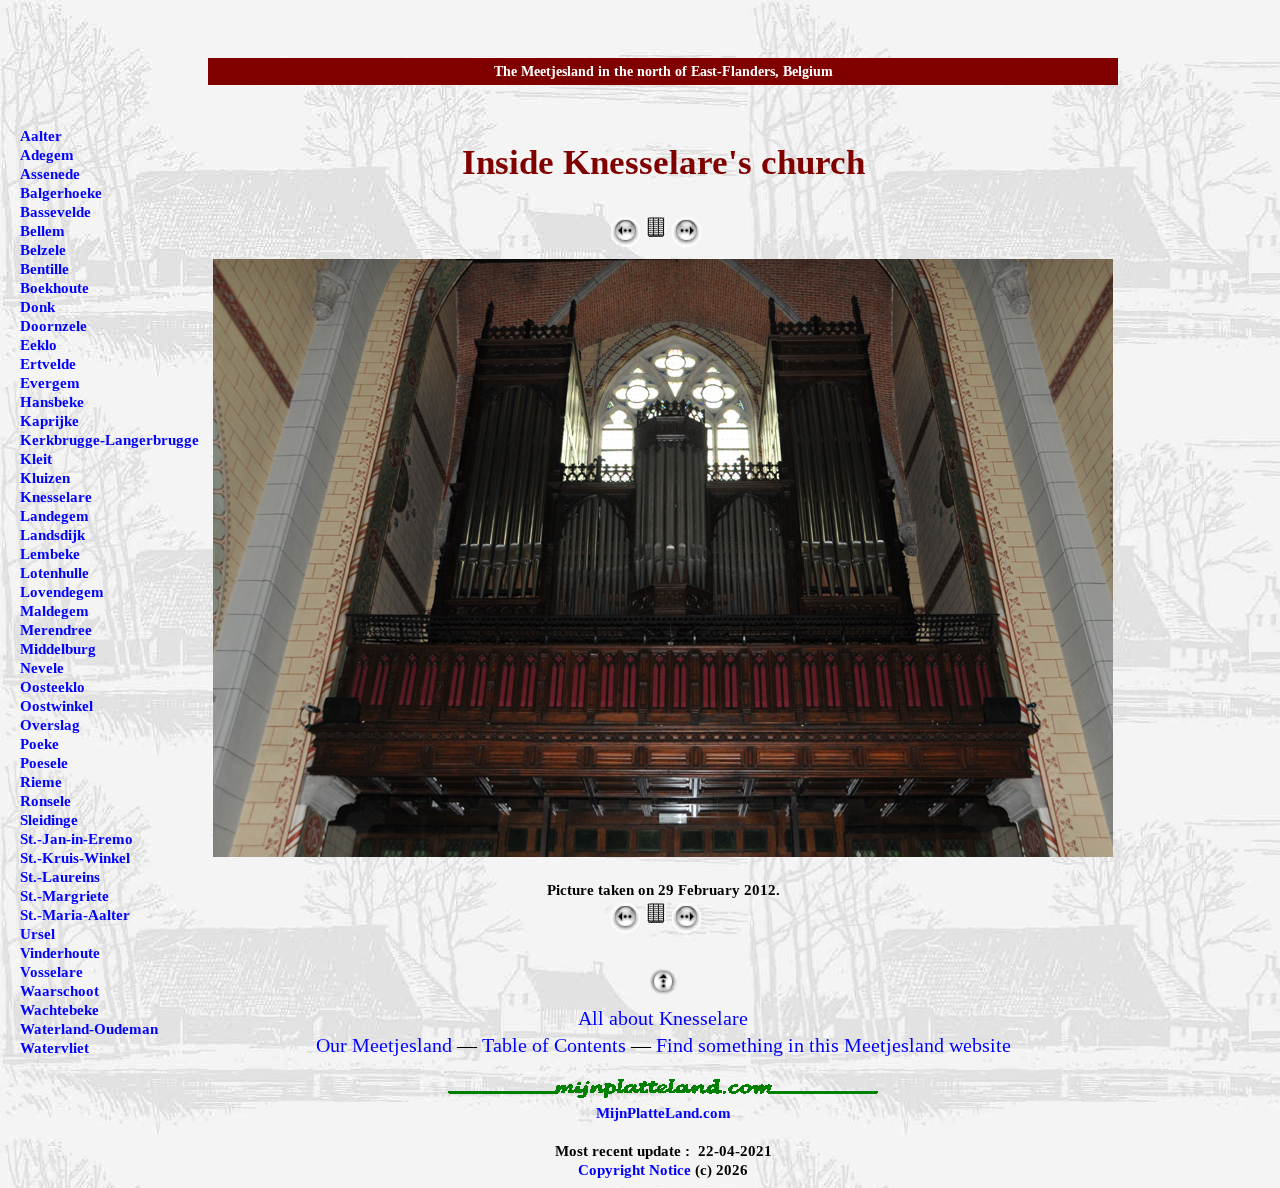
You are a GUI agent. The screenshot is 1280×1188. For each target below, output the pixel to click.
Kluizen (45, 478)
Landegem (54, 516)
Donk (37, 307)
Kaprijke (49, 421)
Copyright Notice (634, 1170)
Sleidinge (49, 820)
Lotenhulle (54, 573)
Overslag (50, 725)
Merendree (56, 630)
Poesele (44, 763)
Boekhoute (54, 288)
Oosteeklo (52, 687)
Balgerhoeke (61, 193)
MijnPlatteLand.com (663, 1113)
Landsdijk (52, 535)
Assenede (50, 174)
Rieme (41, 782)
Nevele (42, 668)
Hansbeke (52, 402)
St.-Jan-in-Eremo (76, 839)
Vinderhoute (60, 953)
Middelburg (58, 649)
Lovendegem (62, 592)
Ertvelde (48, 364)
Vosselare (51, 972)
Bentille (44, 269)
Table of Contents (554, 1045)
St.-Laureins (60, 877)
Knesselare (56, 497)
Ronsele (45, 801)
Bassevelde (55, 212)
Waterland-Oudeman (89, 1029)
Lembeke (50, 554)
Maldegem (54, 611)
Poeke (39, 744)
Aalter (41, 136)
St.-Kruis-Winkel (75, 858)
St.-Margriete (64, 896)
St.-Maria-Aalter (75, 915)
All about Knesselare (663, 1018)
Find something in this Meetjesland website (833, 1045)
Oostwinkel (56, 706)
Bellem (42, 231)
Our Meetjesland (384, 1045)
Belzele (43, 250)
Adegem (47, 155)
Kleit (36, 459)
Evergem (50, 383)
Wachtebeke (59, 1010)
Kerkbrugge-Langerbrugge (109, 440)
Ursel (37, 934)
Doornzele (53, 326)
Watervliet (54, 1048)
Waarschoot (59, 991)
